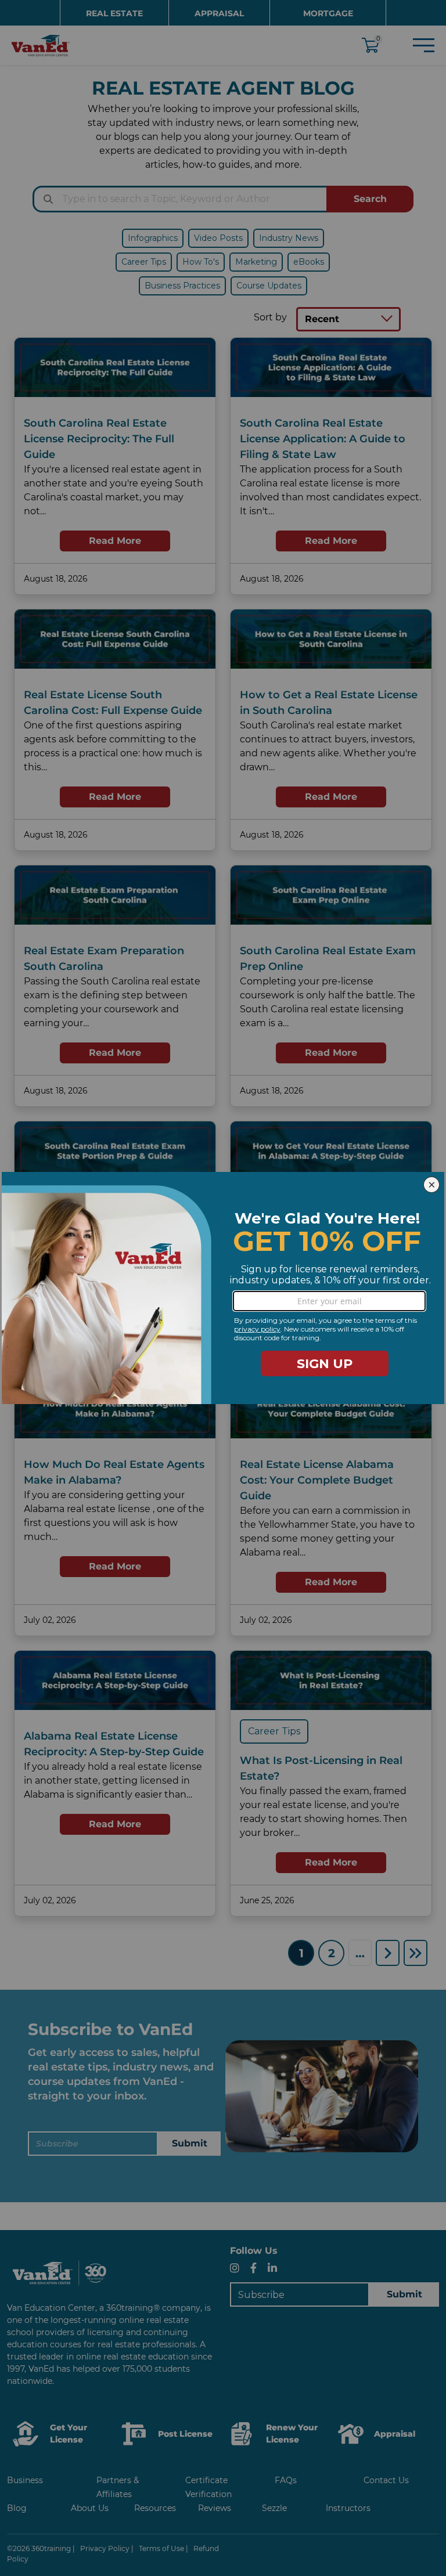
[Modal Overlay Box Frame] (223, 1288)
